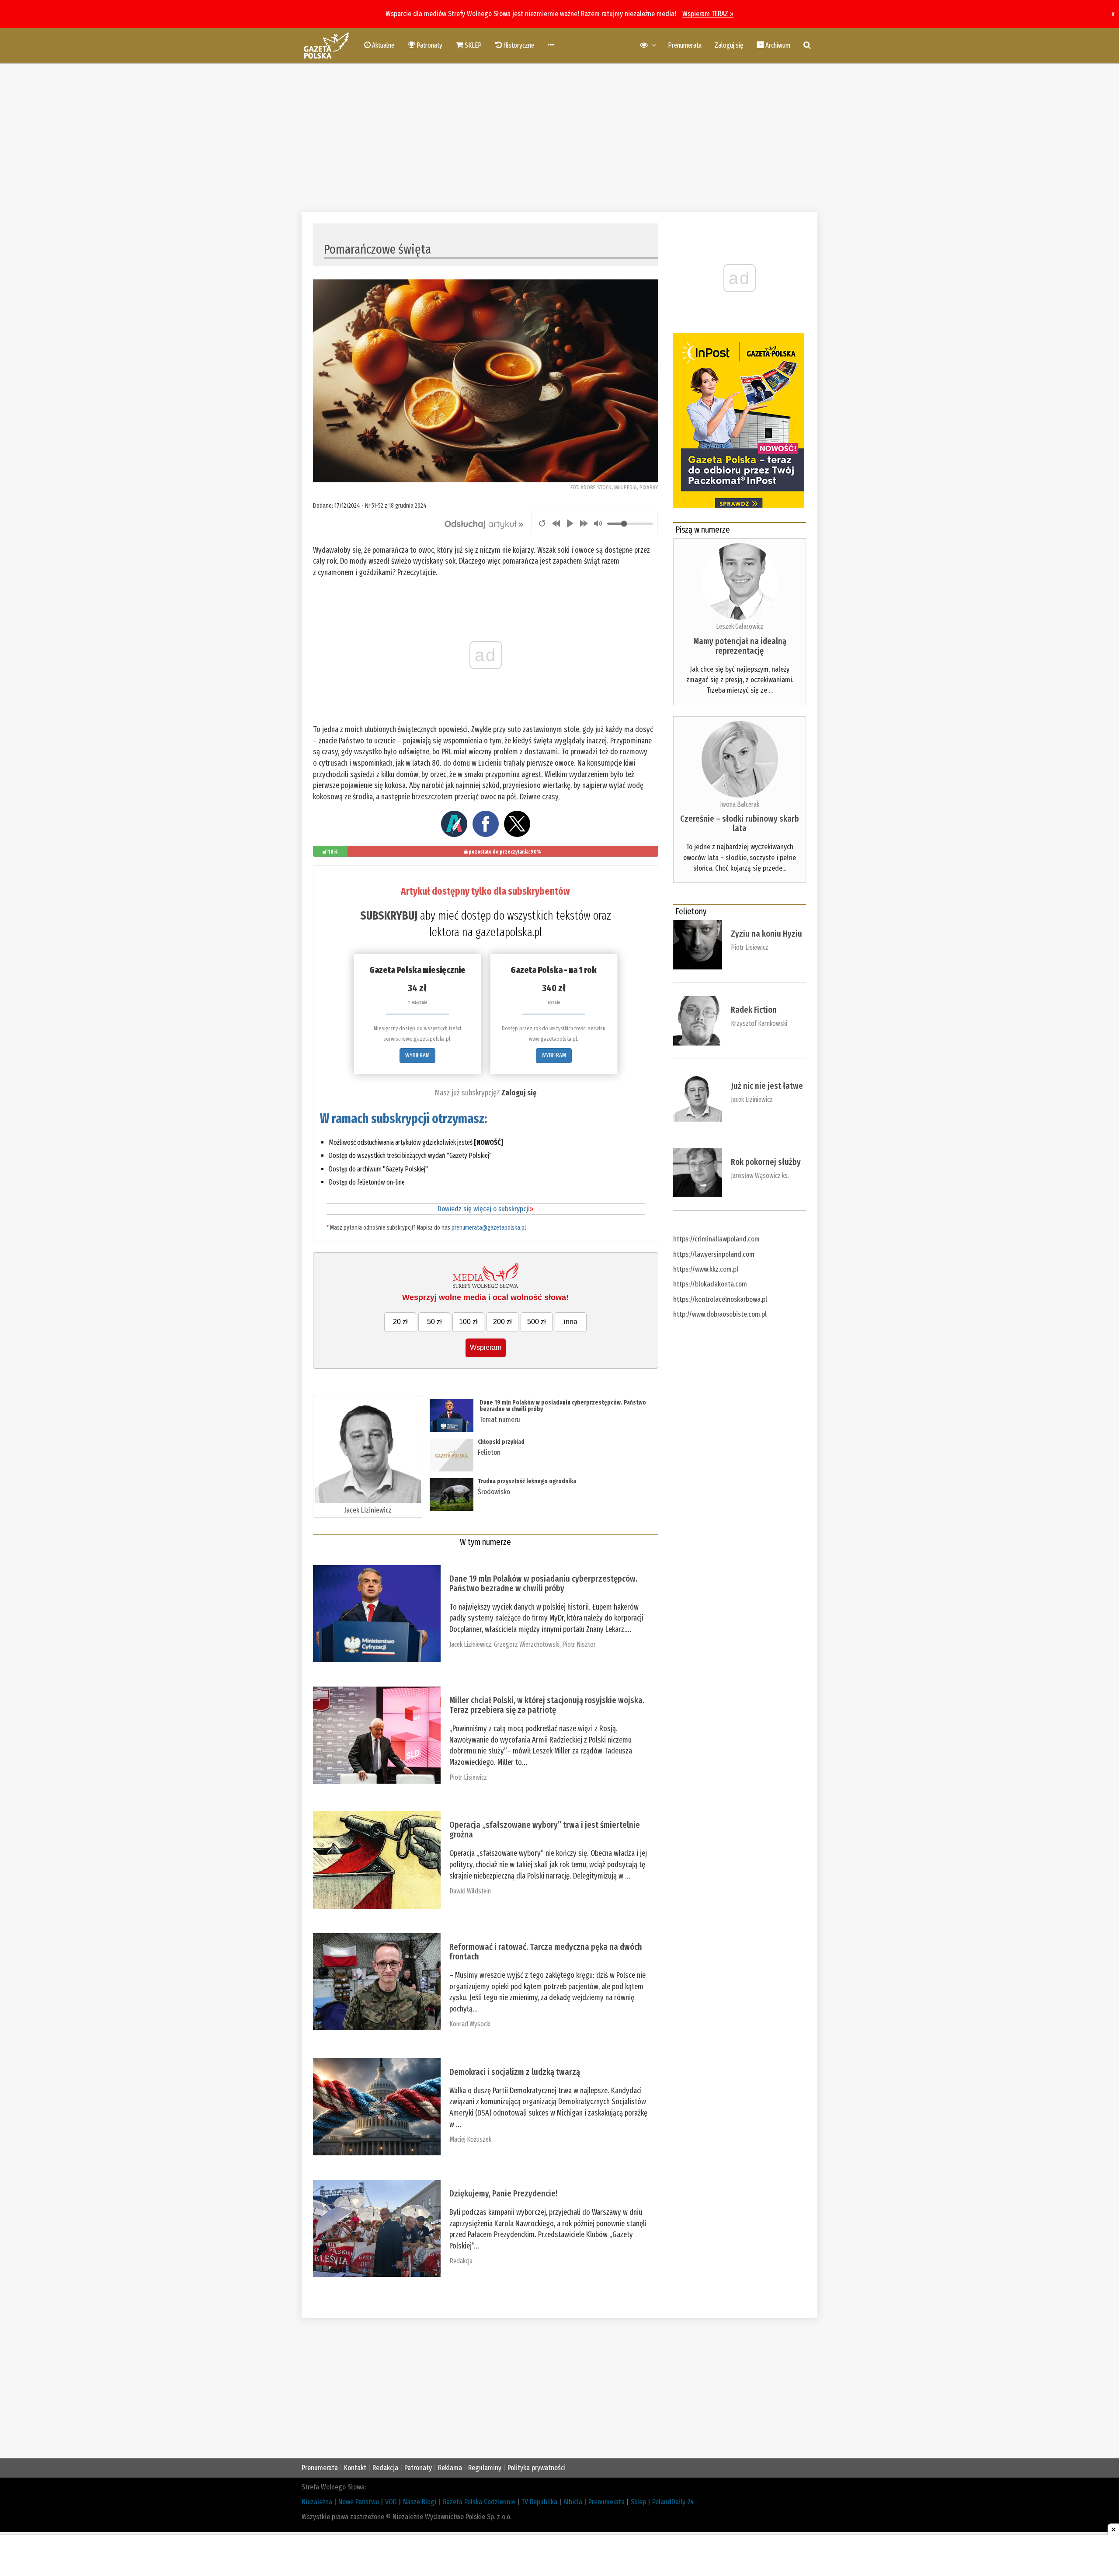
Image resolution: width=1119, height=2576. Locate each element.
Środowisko (494, 1492)
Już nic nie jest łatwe (767, 1086)
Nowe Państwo (359, 2502)
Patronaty (418, 2468)
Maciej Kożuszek (470, 2139)
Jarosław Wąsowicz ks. (760, 1176)
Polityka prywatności (537, 2468)
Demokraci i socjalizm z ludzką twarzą (515, 2072)
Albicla (573, 2502)
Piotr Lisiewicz (468, 1777)
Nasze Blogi (420, 2502)
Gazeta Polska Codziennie (479, 2502)
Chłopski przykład (501, 1442)
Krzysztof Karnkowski (759, 1023)
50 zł (434, 1322)
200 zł (502, 1322)
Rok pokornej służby (766, 1162)
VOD (391, 2502)
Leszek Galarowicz (740, 626)
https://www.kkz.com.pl (706, 1269)
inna (571, 1322)
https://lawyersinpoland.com (714, 1254)
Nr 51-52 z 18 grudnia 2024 (396, 505)
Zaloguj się (729, 45)
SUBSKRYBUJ (389, 916)
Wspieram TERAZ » (708, 14)
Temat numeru (500, 1420)
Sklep (638, 2502)
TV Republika (539, 2502)
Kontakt (355, 2468)
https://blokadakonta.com (710, 1284)
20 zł (400, 1322)
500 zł (537, 1322)
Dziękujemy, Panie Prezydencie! (503, 2193)
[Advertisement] (559, 138)
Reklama (450, 2468)
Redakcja (461, 2261)
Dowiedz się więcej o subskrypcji (485, 1209)
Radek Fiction (754, 1010)
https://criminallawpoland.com (716, 1239)
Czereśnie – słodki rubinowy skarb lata (740, 823)
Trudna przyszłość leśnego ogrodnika (527, 1481)
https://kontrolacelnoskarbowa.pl (720, 1299)
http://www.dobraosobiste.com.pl (720, 1314)
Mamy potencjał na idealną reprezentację (740, 646)
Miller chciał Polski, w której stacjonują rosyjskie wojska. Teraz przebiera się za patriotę (547, 1705)
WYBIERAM (417, 1055)
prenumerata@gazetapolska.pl (489, 1228)
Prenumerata (685, 45)
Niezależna (317, 2502)
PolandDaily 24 (673, 2502)
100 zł (468, 1322)
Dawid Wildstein (470, 1891)
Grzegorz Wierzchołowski (527, 1644)
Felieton (489, 1452)
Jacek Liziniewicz (368, 1510)
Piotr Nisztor (579, 1644)
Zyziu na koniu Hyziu (766, 934)
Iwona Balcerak (740, 804)
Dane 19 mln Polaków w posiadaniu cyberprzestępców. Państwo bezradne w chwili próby (563, 1406)
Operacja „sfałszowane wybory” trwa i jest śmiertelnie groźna (545, 1830)
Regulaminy (485, 2468)
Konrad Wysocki (470, 2024)
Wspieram (486, 1347)
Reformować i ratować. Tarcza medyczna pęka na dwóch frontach (546, 1952)
